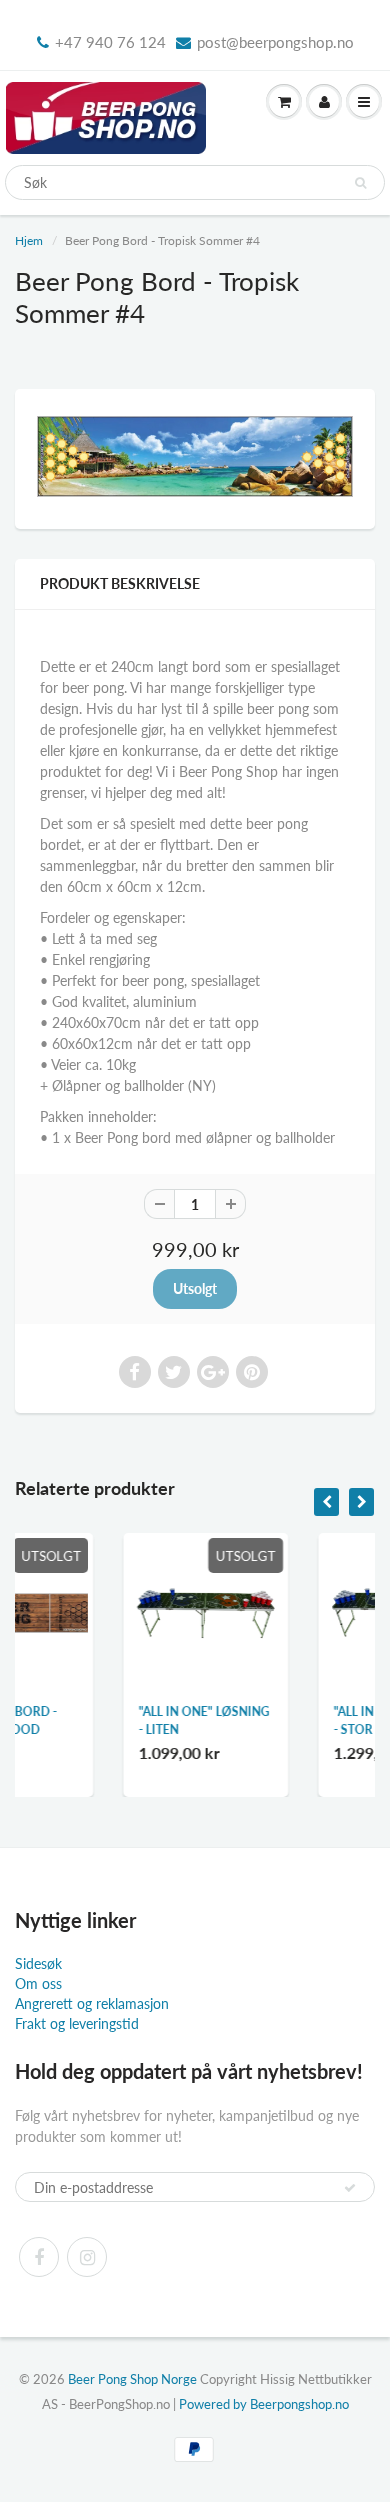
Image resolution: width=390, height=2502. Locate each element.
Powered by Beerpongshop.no (264, 2404)
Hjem (29, 240)
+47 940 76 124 (110, 42)
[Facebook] (39, 2257)
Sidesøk (38, 1963)
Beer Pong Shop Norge (132, 2379)
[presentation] (326, 1502)
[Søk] (360, 183)
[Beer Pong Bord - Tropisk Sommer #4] (195, 456)
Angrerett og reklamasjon (92, 2003)
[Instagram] (87, 2257)
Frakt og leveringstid (77, 2023)
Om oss (38, 1983)
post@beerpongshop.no (275, 42)
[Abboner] (350, 2188)
